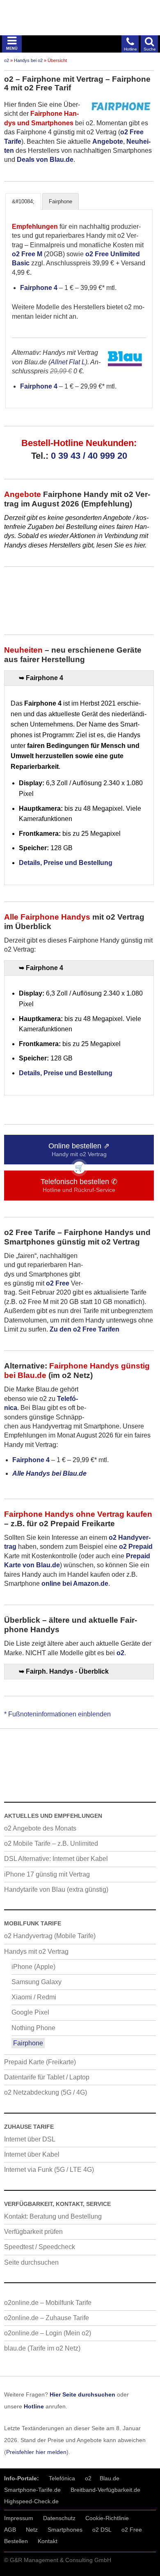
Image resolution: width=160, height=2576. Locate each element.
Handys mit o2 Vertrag (36, 1952)
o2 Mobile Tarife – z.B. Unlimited (51, 1843)
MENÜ (12, 48)
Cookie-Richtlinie (107, 2518)
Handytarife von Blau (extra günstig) (56, 1889)
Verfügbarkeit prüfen (33, 2232)
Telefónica (62, 2478)
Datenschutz (59, 2518)
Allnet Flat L (68, 362)
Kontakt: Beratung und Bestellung (53, 2216)
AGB (10, 2530)
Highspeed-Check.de (31, 2501)
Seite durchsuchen (31, 2262)
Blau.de (110, 2478)
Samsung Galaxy (37, 1982)
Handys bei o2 (28, 60)
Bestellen (16, 2541)
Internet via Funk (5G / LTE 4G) (49, 2170)
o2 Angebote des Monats (40, 1828)
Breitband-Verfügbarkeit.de (105, 2490)
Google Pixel (30, 2012)
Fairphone (28, 2043)
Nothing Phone (33, 2028)
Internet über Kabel (32, 2154)
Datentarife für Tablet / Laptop (47, 2077)
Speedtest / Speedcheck (40, 2247)
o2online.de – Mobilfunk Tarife (48, 2303)
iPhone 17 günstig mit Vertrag (47, 1874)
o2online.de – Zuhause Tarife (47, 2318)
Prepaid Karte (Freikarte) (40, 2062)
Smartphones (65, 2530)
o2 (7, 60)
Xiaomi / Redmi (34, 1997)
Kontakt (48, 2541)
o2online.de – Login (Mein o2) (48, 2333)
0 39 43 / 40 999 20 (89, 456)
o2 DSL (102, 2530)
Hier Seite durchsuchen (82, 2394)
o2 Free (132, 2530)
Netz (32, 2530)
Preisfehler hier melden (36, 2452)
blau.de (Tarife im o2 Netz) (42, 2348)
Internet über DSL (30, 2139)
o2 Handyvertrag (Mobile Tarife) (50, 1936)
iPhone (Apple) (33, 1967)
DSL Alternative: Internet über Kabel (56, 1859)
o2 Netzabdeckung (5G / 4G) (46, 2092)
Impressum (19, 2518)
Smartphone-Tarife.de (32, 2490)
